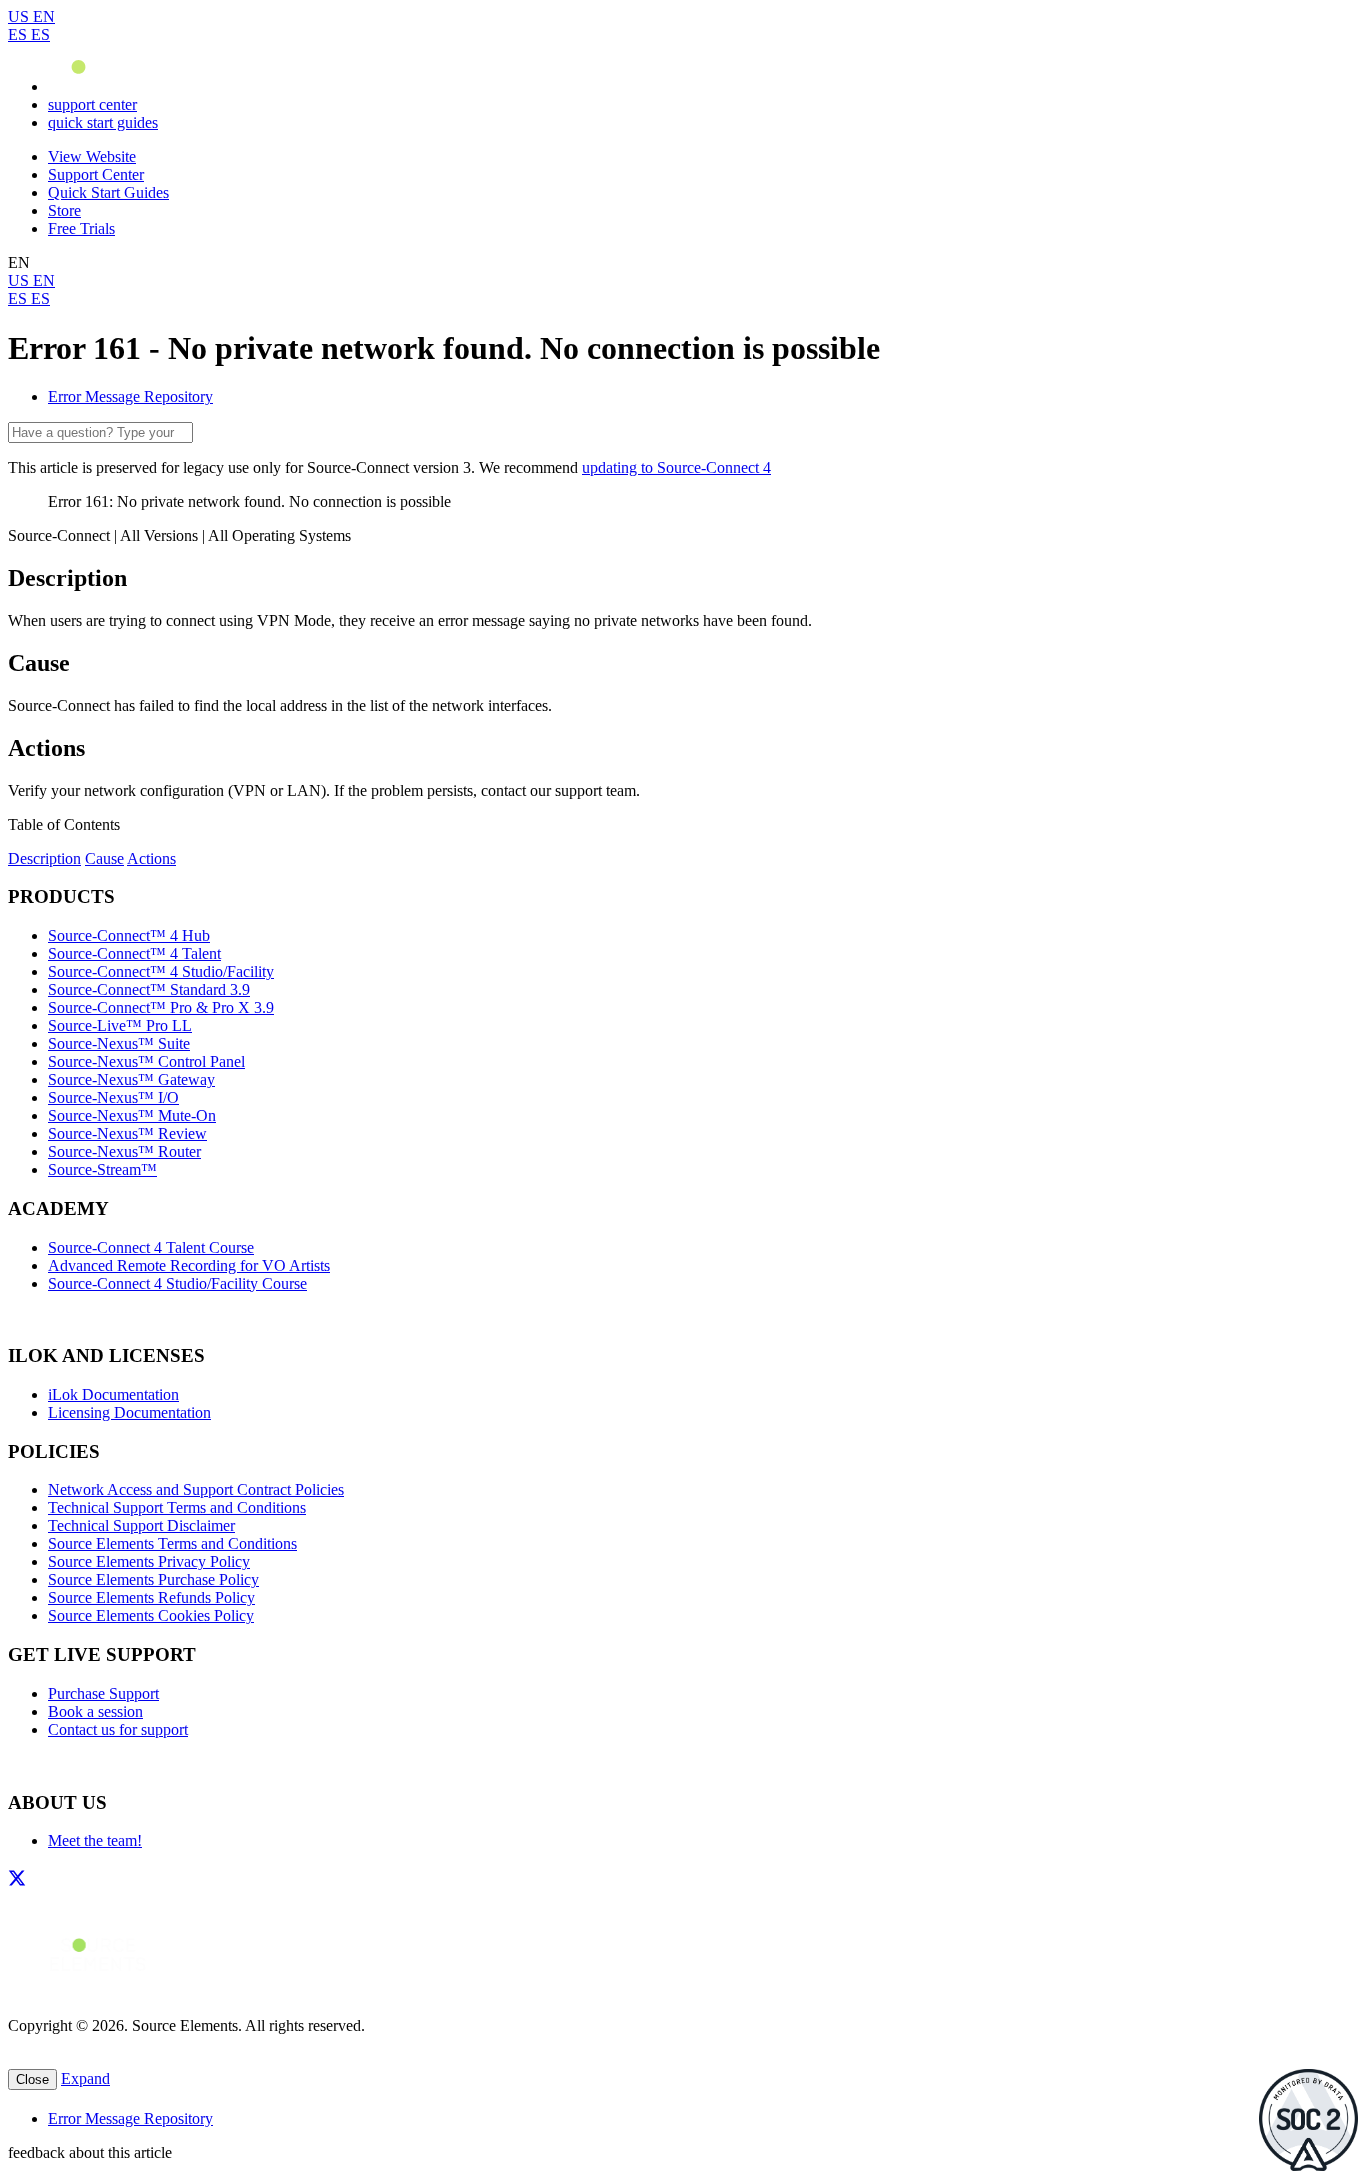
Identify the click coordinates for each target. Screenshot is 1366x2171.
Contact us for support (118, 1729)
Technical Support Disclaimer (141, 1525)
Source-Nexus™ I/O (113, 1097)
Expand (85, 2078)
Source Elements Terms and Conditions (172, 1543)
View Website (92, 156)
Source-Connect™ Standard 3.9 (149, 989)
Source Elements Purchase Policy (153, 1579)
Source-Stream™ (102, 1169)
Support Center (96, 174)
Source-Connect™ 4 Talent (134, 953)
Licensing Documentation (129, 1412)
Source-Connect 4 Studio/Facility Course (177, 1283)
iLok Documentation (113, 1394)
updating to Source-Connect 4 (676, 467)
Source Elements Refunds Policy (151, 1597)
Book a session (95, 1711)
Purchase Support (103, 1693)
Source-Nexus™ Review (127, 1133)
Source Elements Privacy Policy (149, 1561)
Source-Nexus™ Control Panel (146, 1061)
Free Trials (81, 228)
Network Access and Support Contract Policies (196, 1489)
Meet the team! (95, 1840)
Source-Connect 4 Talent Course (151, 1247)
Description (44, 858)
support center (92, 104)
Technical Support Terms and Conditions (177, 1507)
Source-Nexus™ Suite (119, 1043)
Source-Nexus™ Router (124, 1151)
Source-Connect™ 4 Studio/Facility (161, 971)
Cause (104, 858)
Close (32, 2079)
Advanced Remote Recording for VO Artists (189, 1265)
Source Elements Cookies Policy (151, 1615)
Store (64, 210)
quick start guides (103, 122)
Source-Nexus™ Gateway (131, 1079)
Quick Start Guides (108, 192)
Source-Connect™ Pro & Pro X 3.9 (161, 1007)
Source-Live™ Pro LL (120, 1025)
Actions (151, 858)
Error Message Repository (130, 396)
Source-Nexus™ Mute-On (132, 1115)
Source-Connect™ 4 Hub (129, 935)
